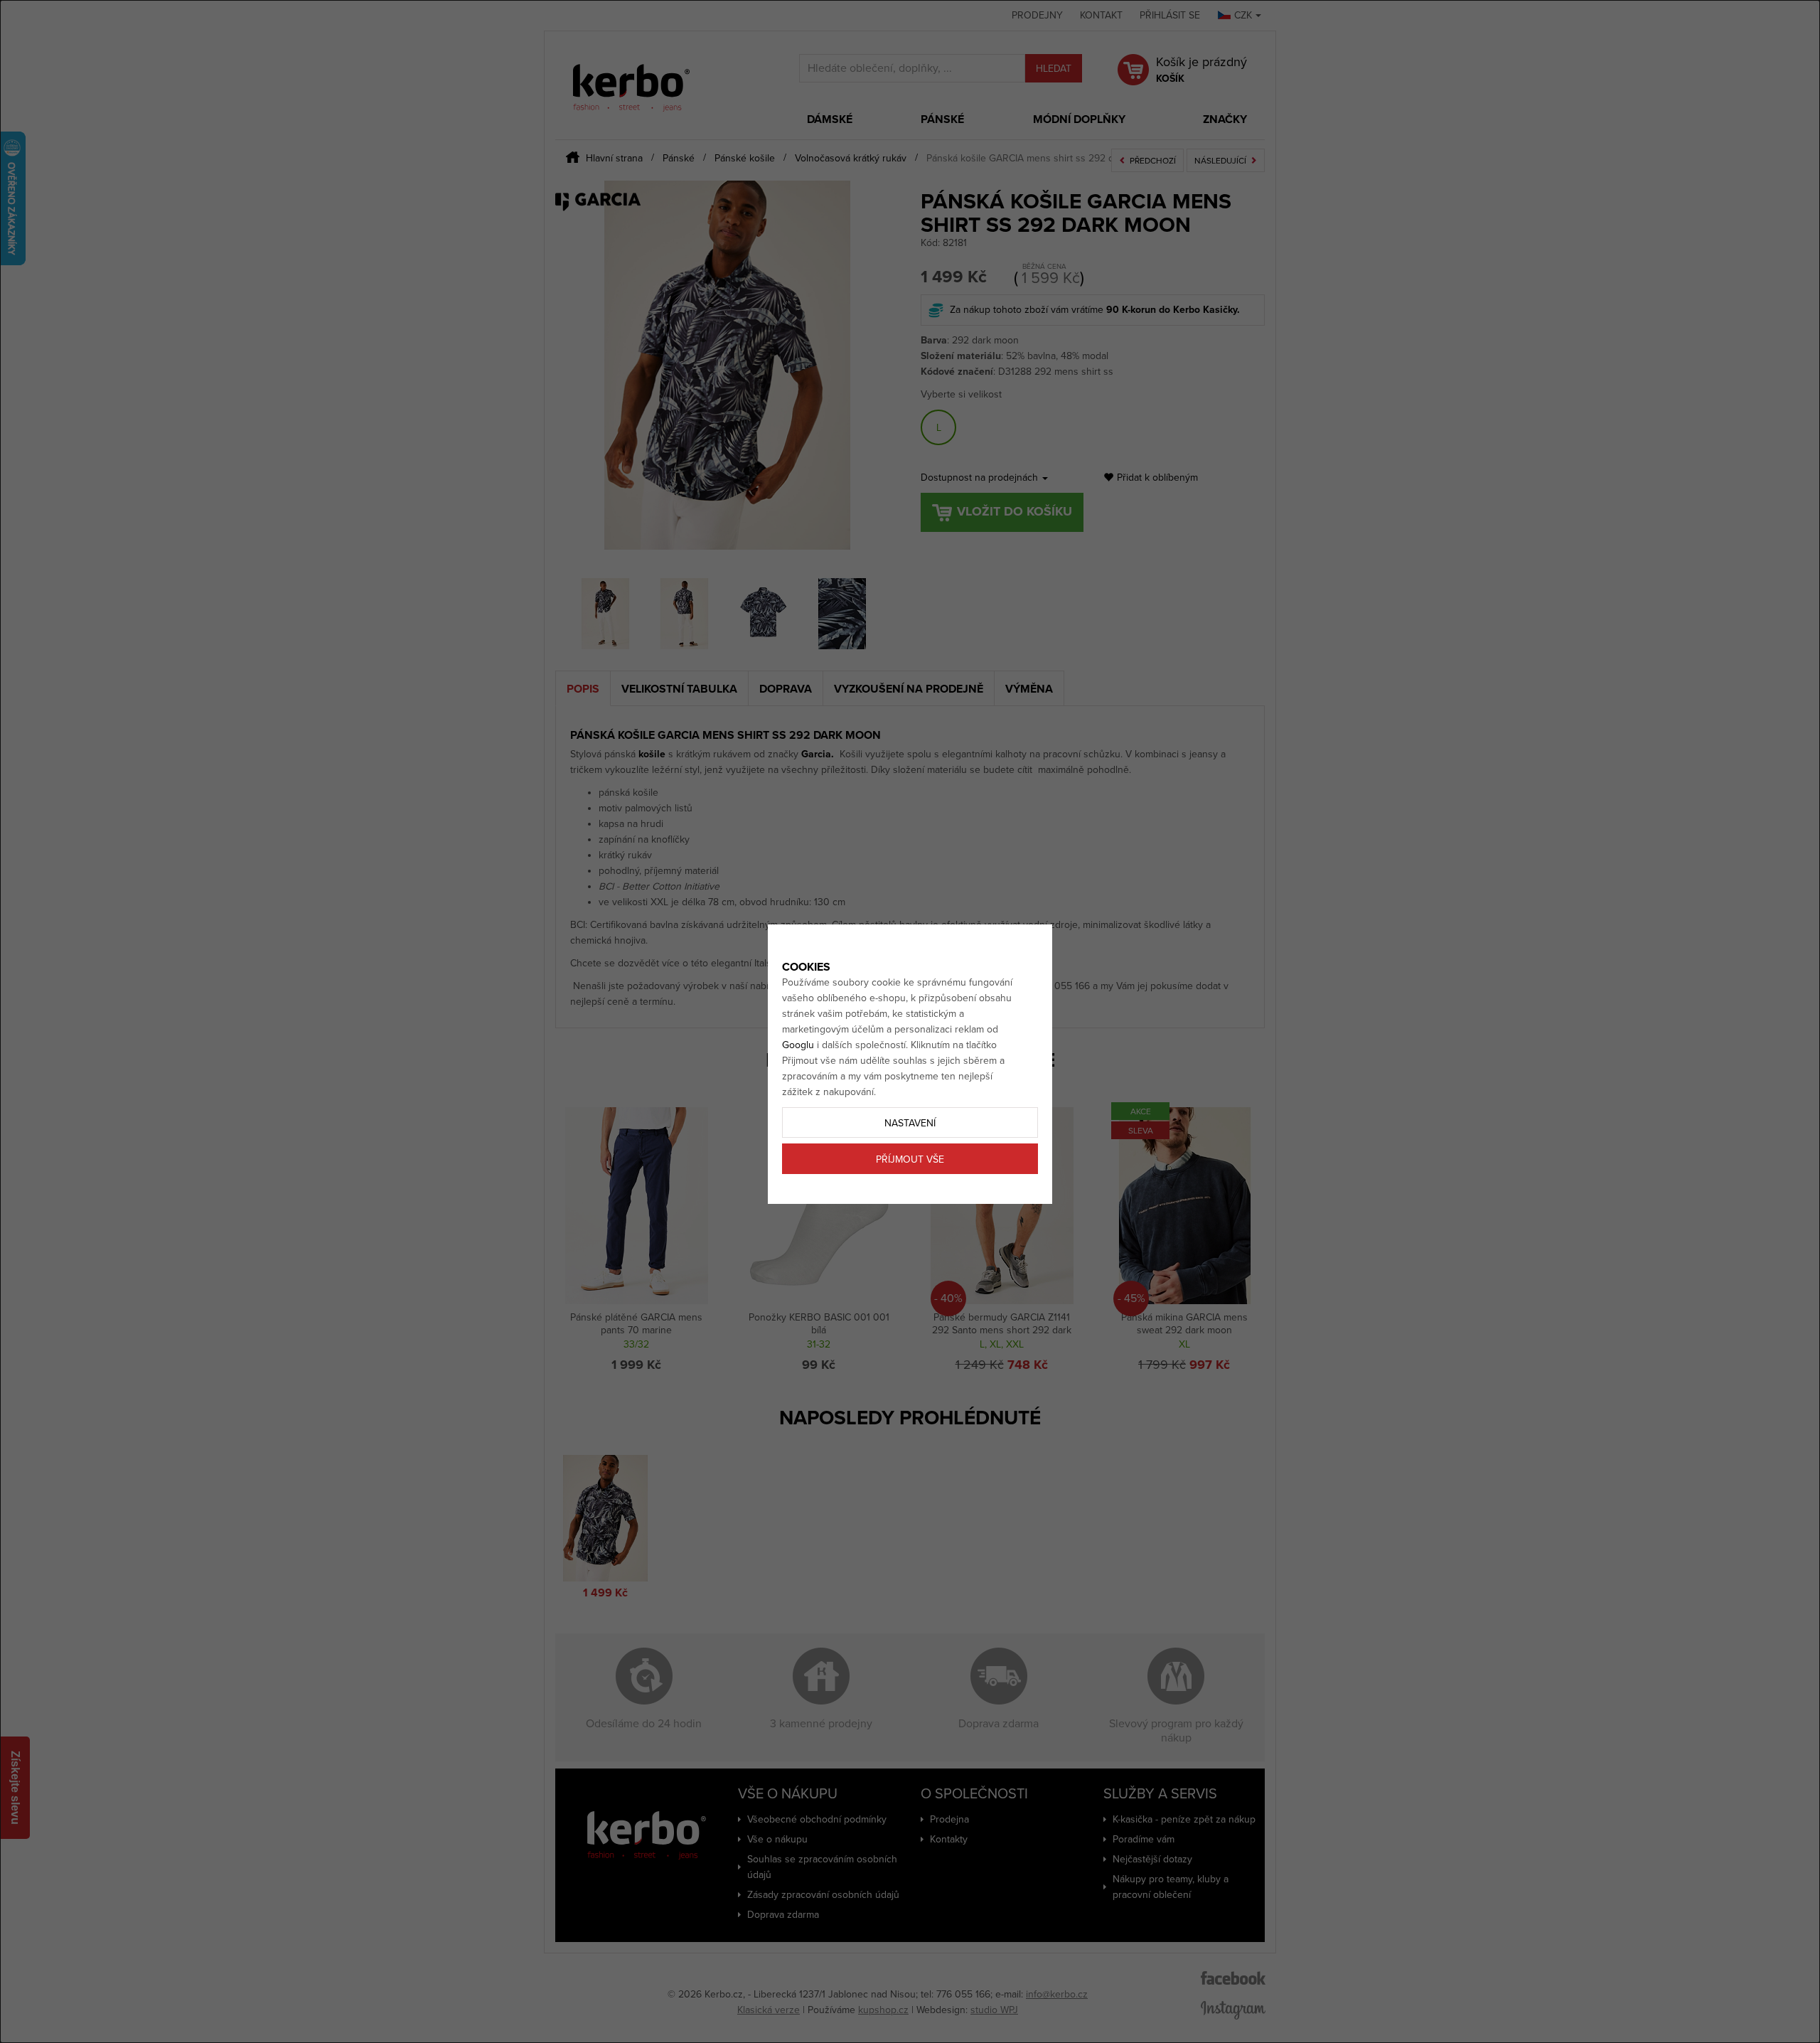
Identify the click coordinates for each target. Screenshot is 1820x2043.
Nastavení (910, 1123)
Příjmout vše (910, 1159)
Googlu (798, 1045)
